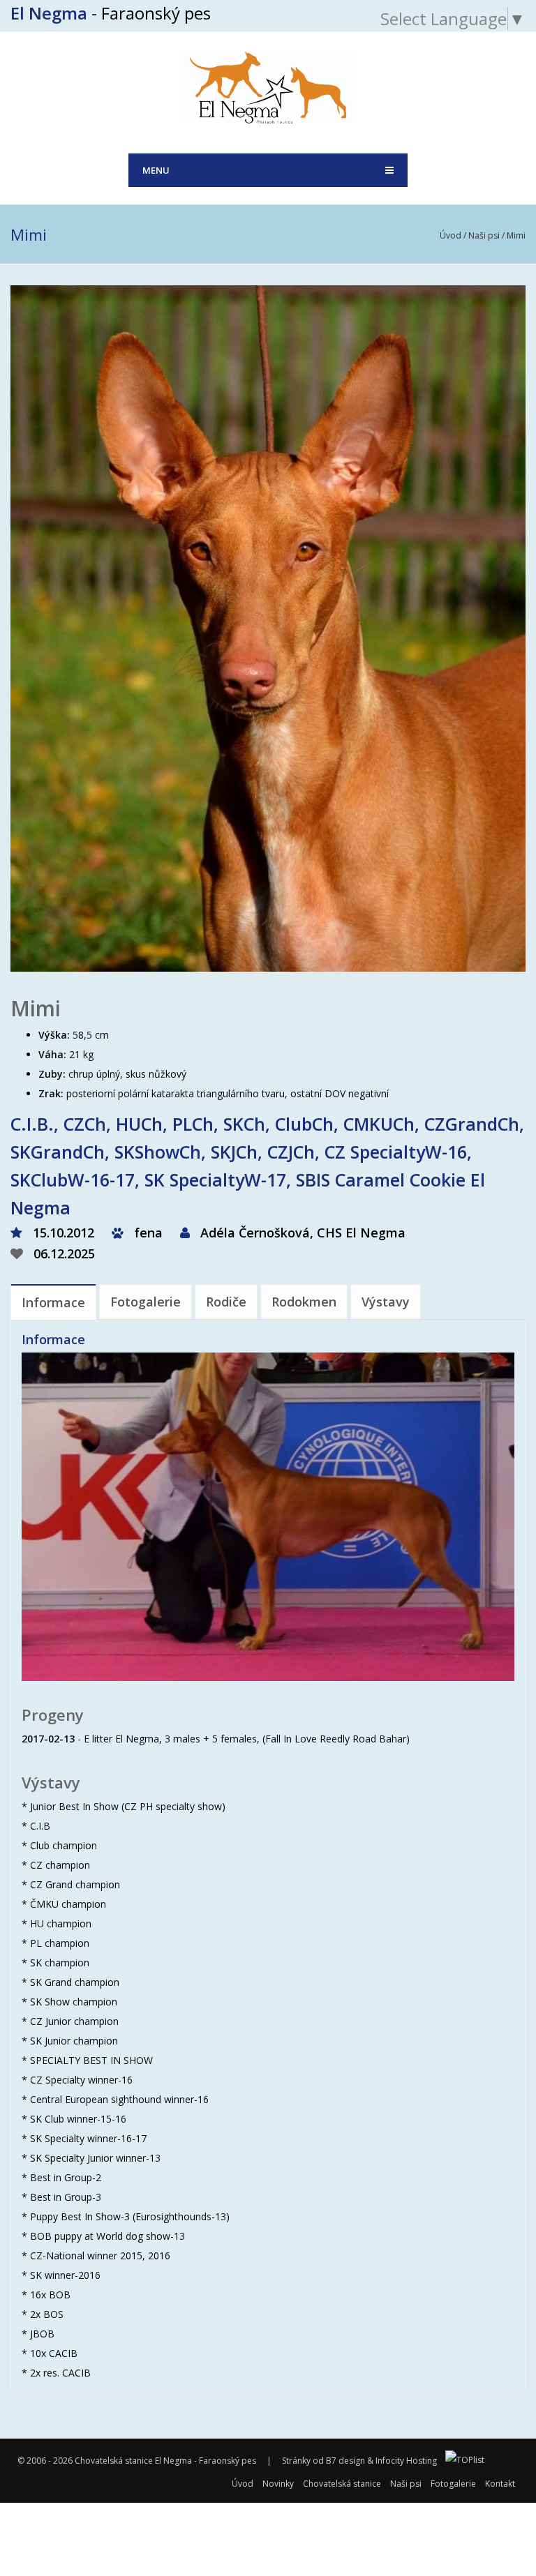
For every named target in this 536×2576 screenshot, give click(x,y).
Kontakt (500, 2484)
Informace (53, 1302)
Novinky (278, 2484)
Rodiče (226, 1302)
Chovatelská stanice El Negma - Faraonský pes (165, 2461)
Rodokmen (304, 1302)
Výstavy (386, 1302)
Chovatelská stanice (342, 2484)
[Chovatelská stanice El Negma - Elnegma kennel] (268, 85)
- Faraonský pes (111, 13)
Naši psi (484, 235)
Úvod (451, 235)
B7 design (345, 2461)
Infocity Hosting (406, 2461)
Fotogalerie (146, 1302)
